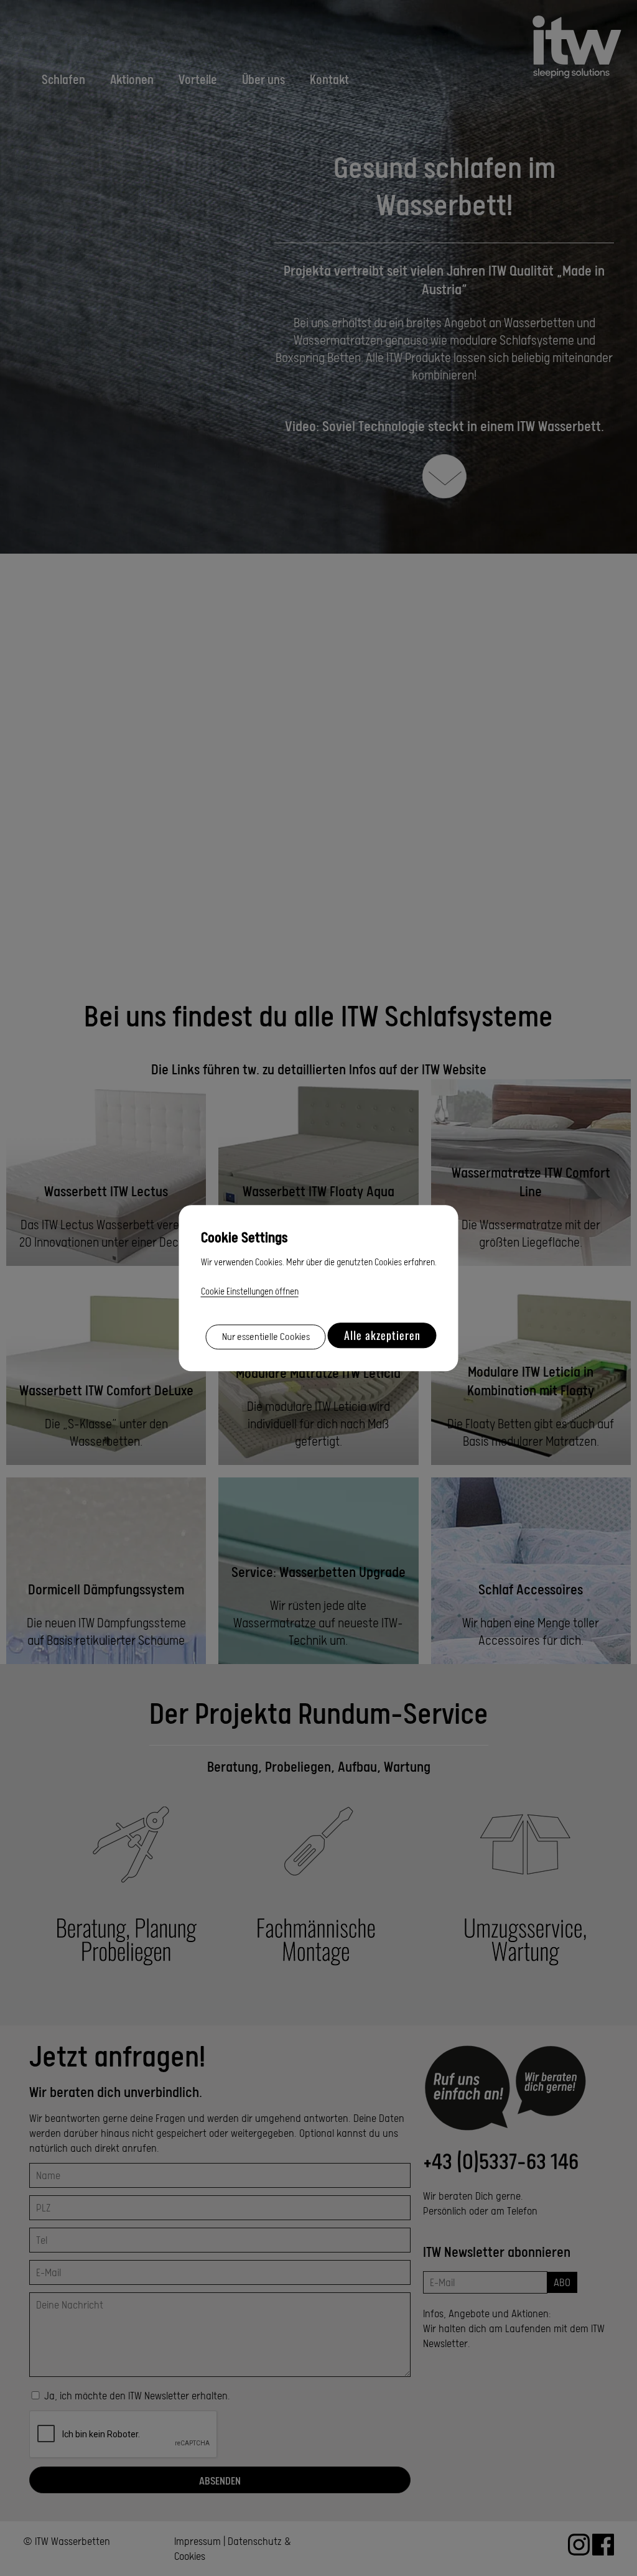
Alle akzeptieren (382, 1335)
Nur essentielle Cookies (266, 1337)
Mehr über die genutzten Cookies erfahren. (361, 1262)
